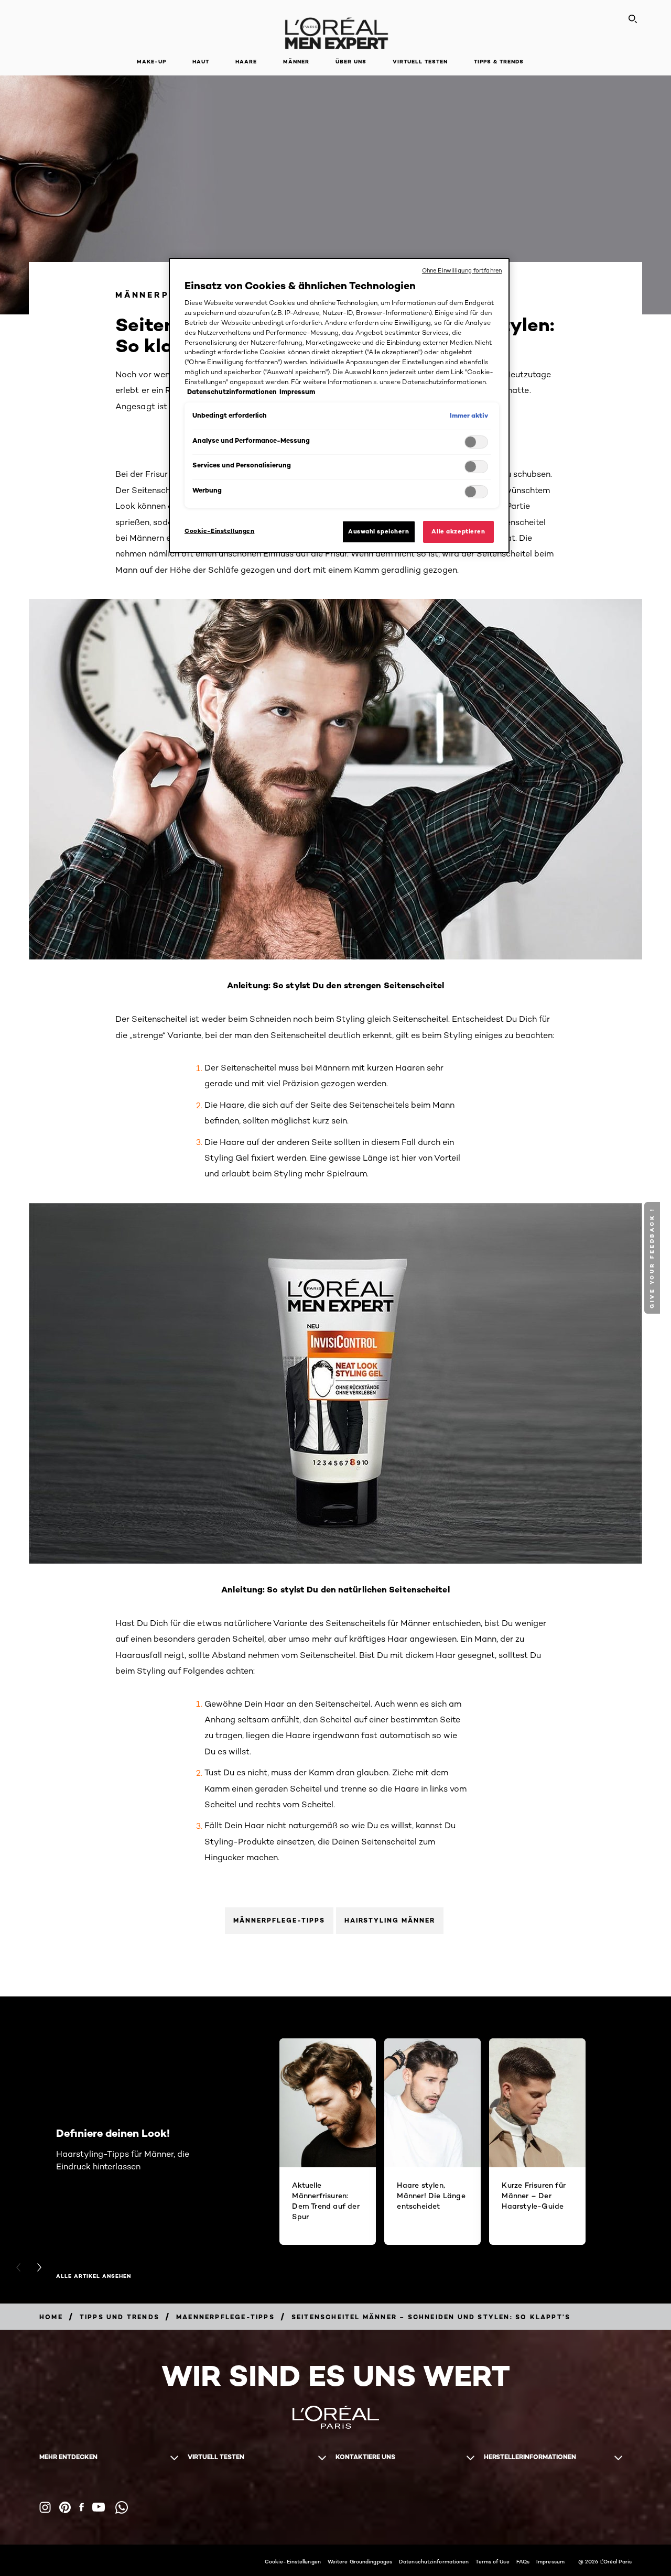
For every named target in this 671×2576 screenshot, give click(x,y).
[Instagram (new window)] (45, 2507)
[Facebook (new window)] (82, 2507)
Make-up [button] (151, 62)
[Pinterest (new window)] (65, 2507)
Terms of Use (492, 2561)
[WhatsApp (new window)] (122, 2507)
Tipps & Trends (499, 62)
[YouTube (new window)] (99, 2507)
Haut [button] (201, 62)
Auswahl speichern (379, 531)
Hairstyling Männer (390, 1920)
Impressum (550, 2561)
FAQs (523, 2561)
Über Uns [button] (351, 62)
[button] (653, 1258)
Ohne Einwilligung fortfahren (462, 270)
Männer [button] (296, 62)
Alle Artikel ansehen (94, 2276)
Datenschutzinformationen (434, 2561)
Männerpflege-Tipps (279, 1920)
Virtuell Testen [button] (420, 62)
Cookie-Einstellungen (293, 2561)
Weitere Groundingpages (360, 2561)
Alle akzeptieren (458, 531)
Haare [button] (246, 62)
